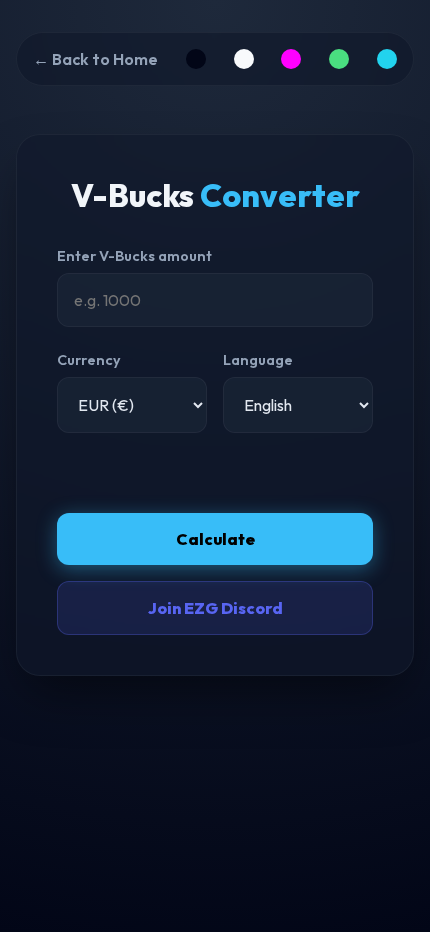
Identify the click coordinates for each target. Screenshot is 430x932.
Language (258, 360)
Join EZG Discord (215, 608)
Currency (89, 360)
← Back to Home (95, 59)
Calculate (215, 539)
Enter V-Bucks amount (134, 256)
